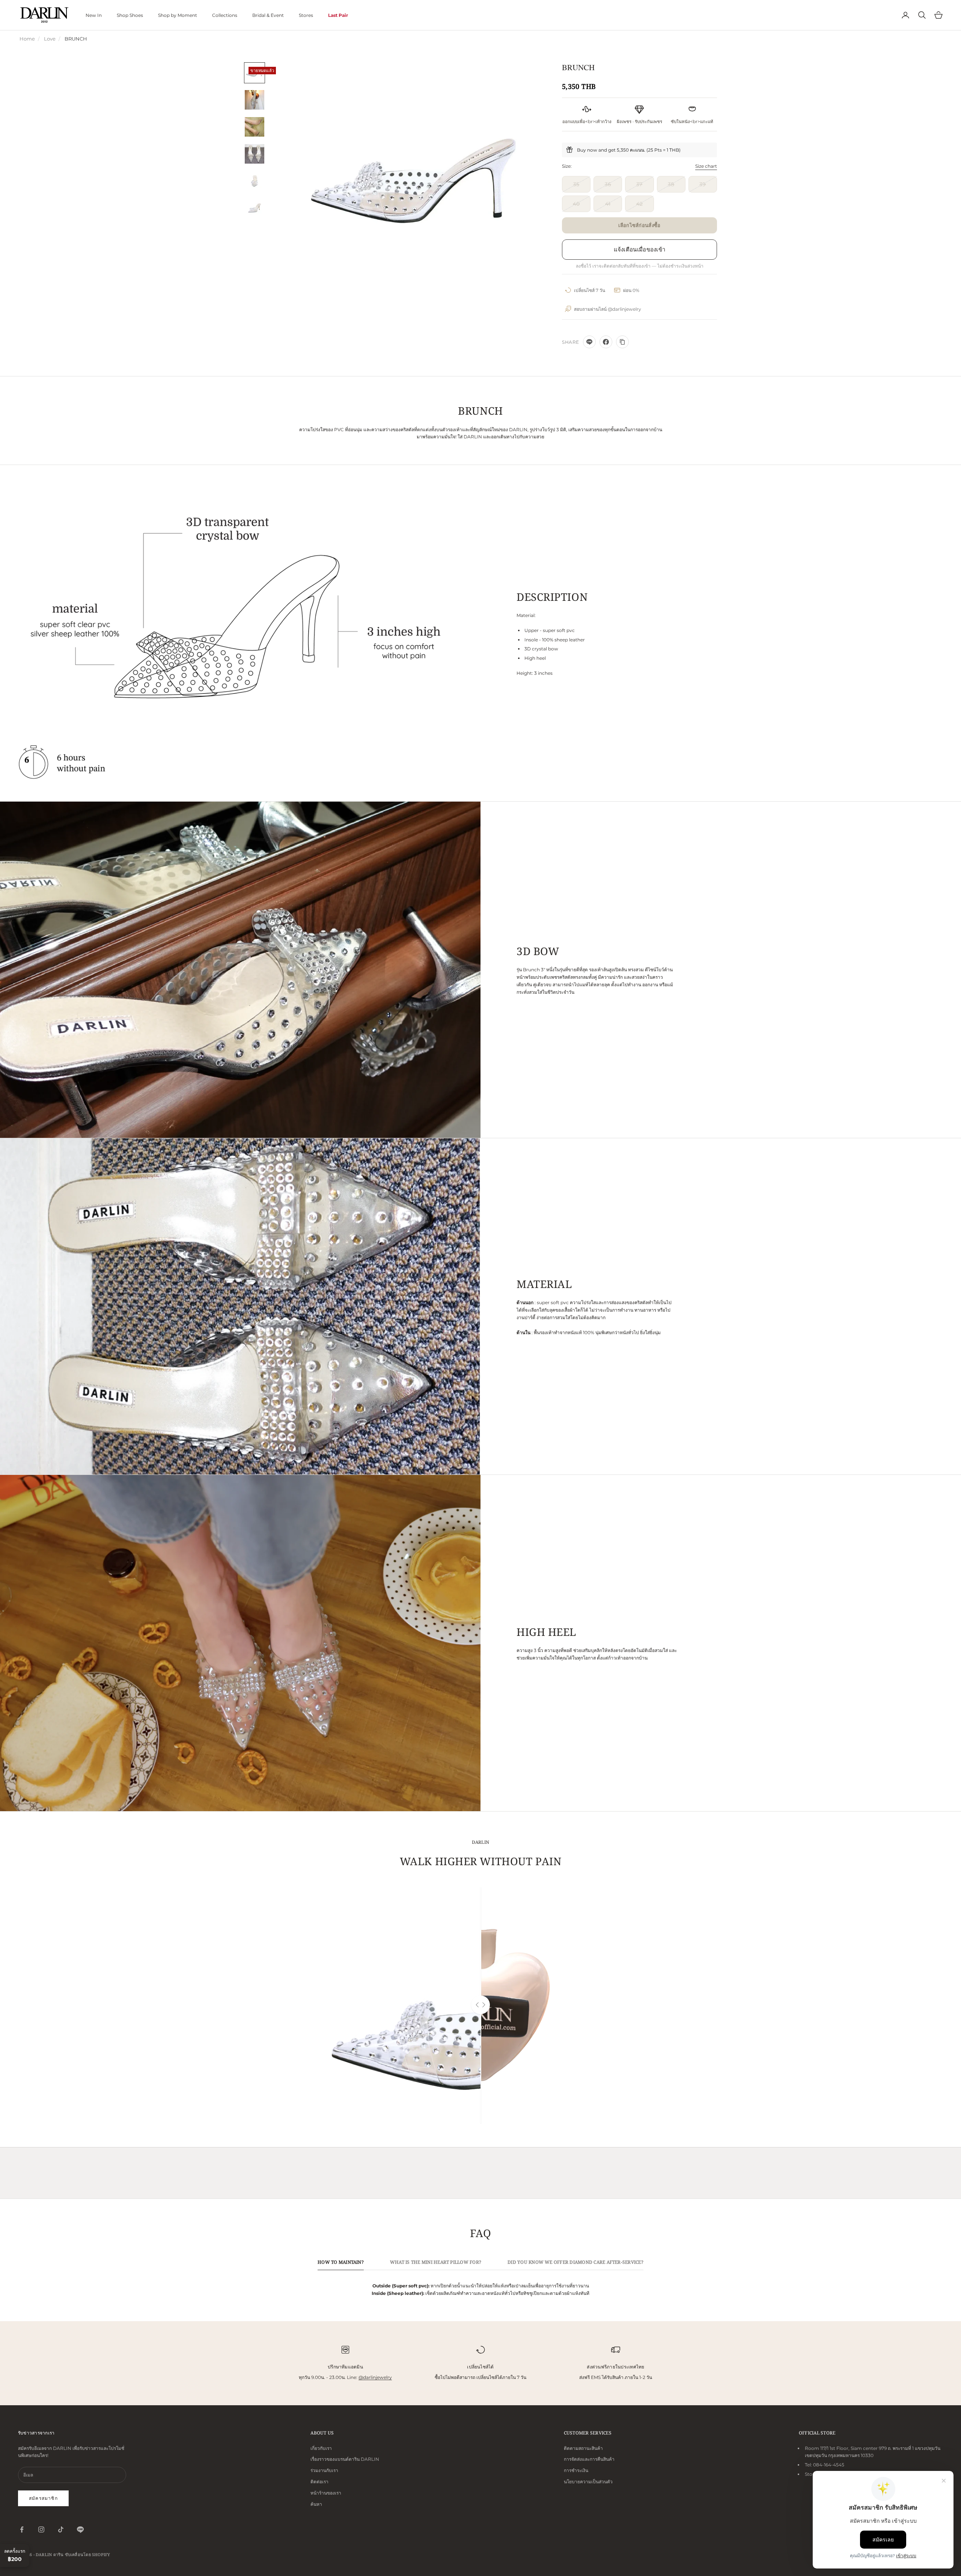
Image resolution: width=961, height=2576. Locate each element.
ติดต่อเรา (319, 2482)
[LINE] (589, 342)
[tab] (341, 2264)
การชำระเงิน (576, 2470)
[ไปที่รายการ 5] (255, 181)
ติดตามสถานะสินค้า (583, 2448)
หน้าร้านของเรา (326, 2493)
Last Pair (338, 15)
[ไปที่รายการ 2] (255, 100)
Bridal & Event (268, 15)
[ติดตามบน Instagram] (41, 2529)
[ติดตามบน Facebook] (22, 2529)
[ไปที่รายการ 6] (255, 208)
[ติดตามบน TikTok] (61, 2529)
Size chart (706, 166)
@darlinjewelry (375, 2377)
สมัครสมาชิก (43, 2498)
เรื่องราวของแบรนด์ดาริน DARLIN (345, 2459)
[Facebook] (606, 342)
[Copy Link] (622, 342)
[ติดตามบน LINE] (80, 2529)
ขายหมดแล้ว (639, 225)
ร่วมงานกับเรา (324, 2470)
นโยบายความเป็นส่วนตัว (588, 2482)
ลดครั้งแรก (15, 2555)
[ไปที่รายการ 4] (255, 154)
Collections (225, 15)
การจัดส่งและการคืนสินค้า (589, 2459)
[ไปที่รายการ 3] (255, 127)
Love (50, 39)
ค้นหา (316, 2504)
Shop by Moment (178, 15)
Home (27, 39)
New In (94, 15)
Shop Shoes (130, 15)
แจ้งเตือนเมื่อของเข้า (640, 249)
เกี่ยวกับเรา (321, 2448)
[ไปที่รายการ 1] (255, 73)
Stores (306, 15)
